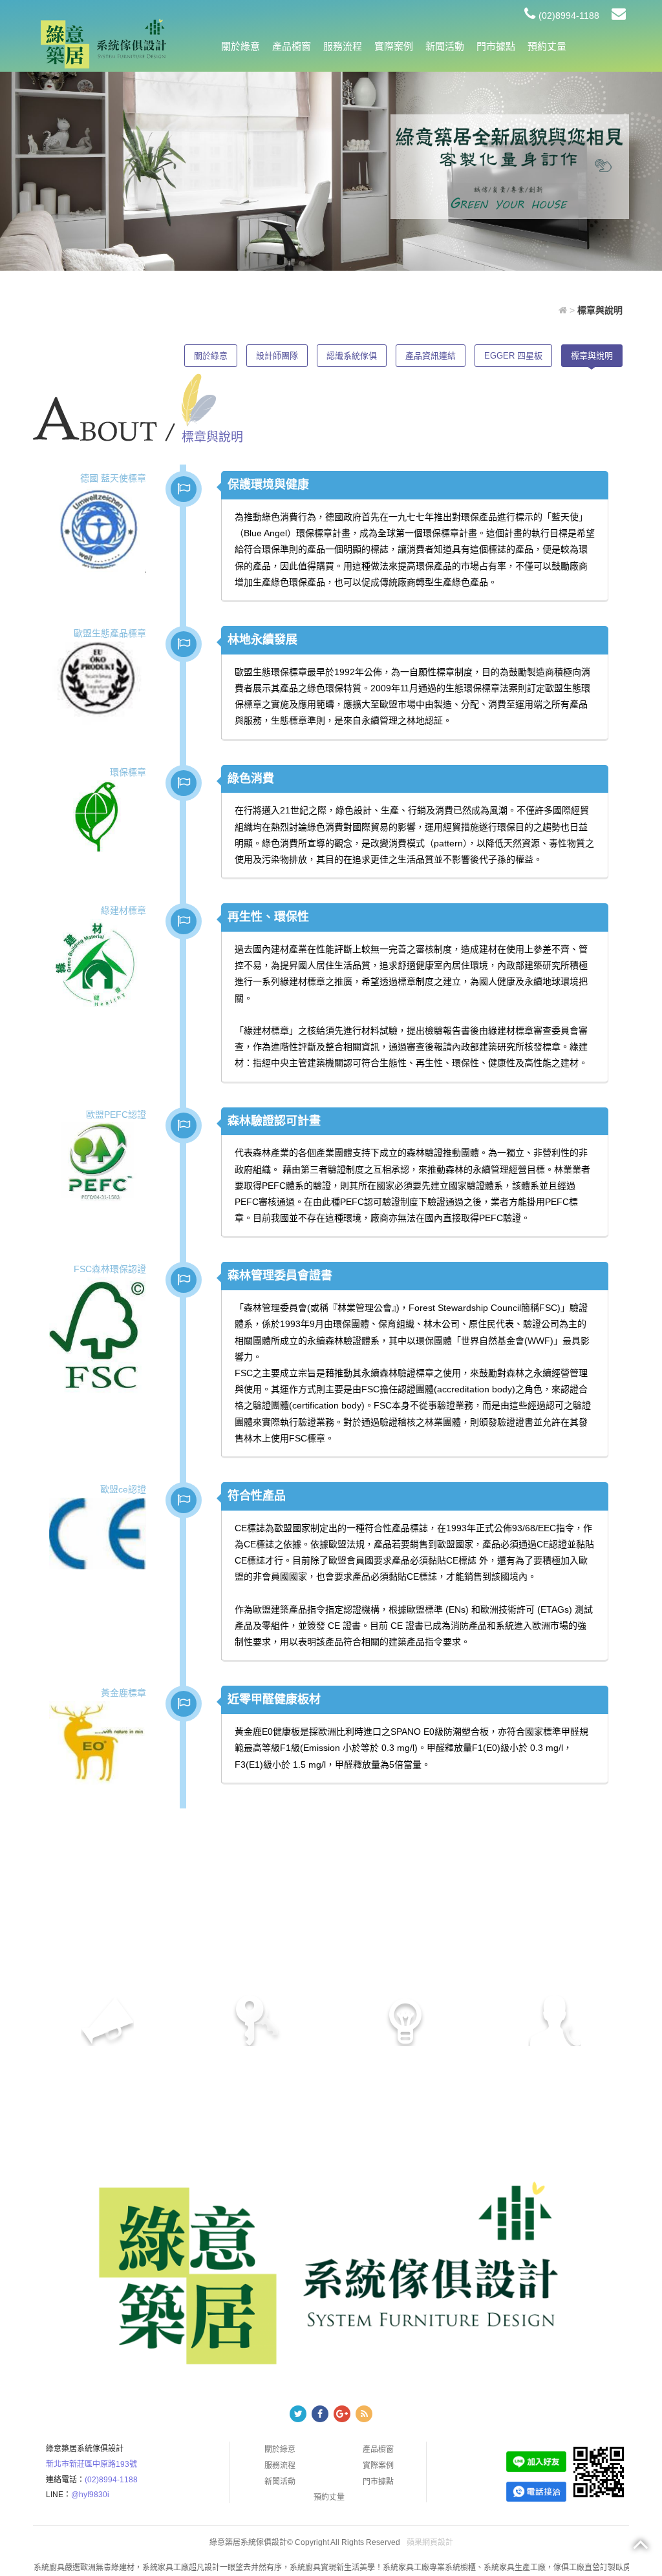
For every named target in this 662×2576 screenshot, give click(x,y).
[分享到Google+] (342, 2414)
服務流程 (343, 46)
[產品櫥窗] (510, 165)
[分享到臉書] (320, 2414)
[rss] (364, 2414)
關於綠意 (240, 46)
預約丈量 (547, 46)
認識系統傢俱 (352, 356)
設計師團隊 (277, 356)
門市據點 (496, 46)
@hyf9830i (90, 2495)
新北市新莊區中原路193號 (91, 2464)
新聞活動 (445, 46)
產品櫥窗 (292, 46)
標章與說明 (592, 356)
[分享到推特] (298, 2414)
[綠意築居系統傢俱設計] (103, 43)
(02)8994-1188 (569, 16)
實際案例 (394, 46)
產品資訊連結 (431, 356)
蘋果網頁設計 (430, 2542)
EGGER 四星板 (513, 356)
